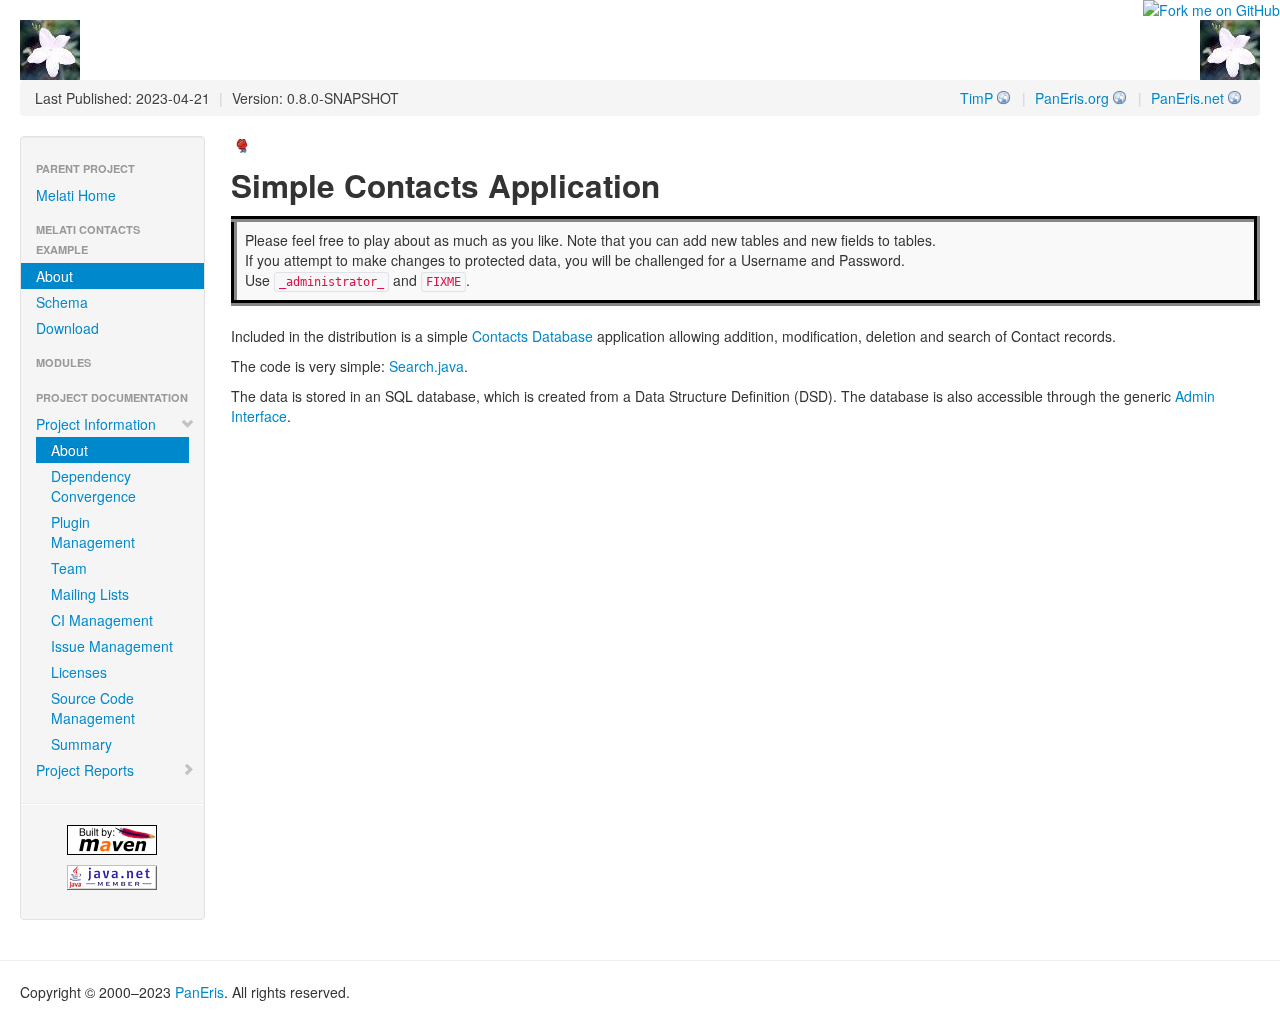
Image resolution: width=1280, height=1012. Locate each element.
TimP (976, 98)
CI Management (102, 620)
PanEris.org (1072, 98)
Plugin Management (93, 532)
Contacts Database (532, 336)
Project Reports (85, 770)
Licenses (79, 672)
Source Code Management (93, 708)
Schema (62, 302)
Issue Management (112, 646)
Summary (81, 744)
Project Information (96, 424)
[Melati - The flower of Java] (50, 48)
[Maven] (112, 840)
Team (69, 568)
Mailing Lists (90, 594)
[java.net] (112, 877)
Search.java (426, 366)
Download (67, 328)
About (54, 276)
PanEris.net (1187, 98)
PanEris (199, 992)
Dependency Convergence (93, 486)
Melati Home (76, 195)
